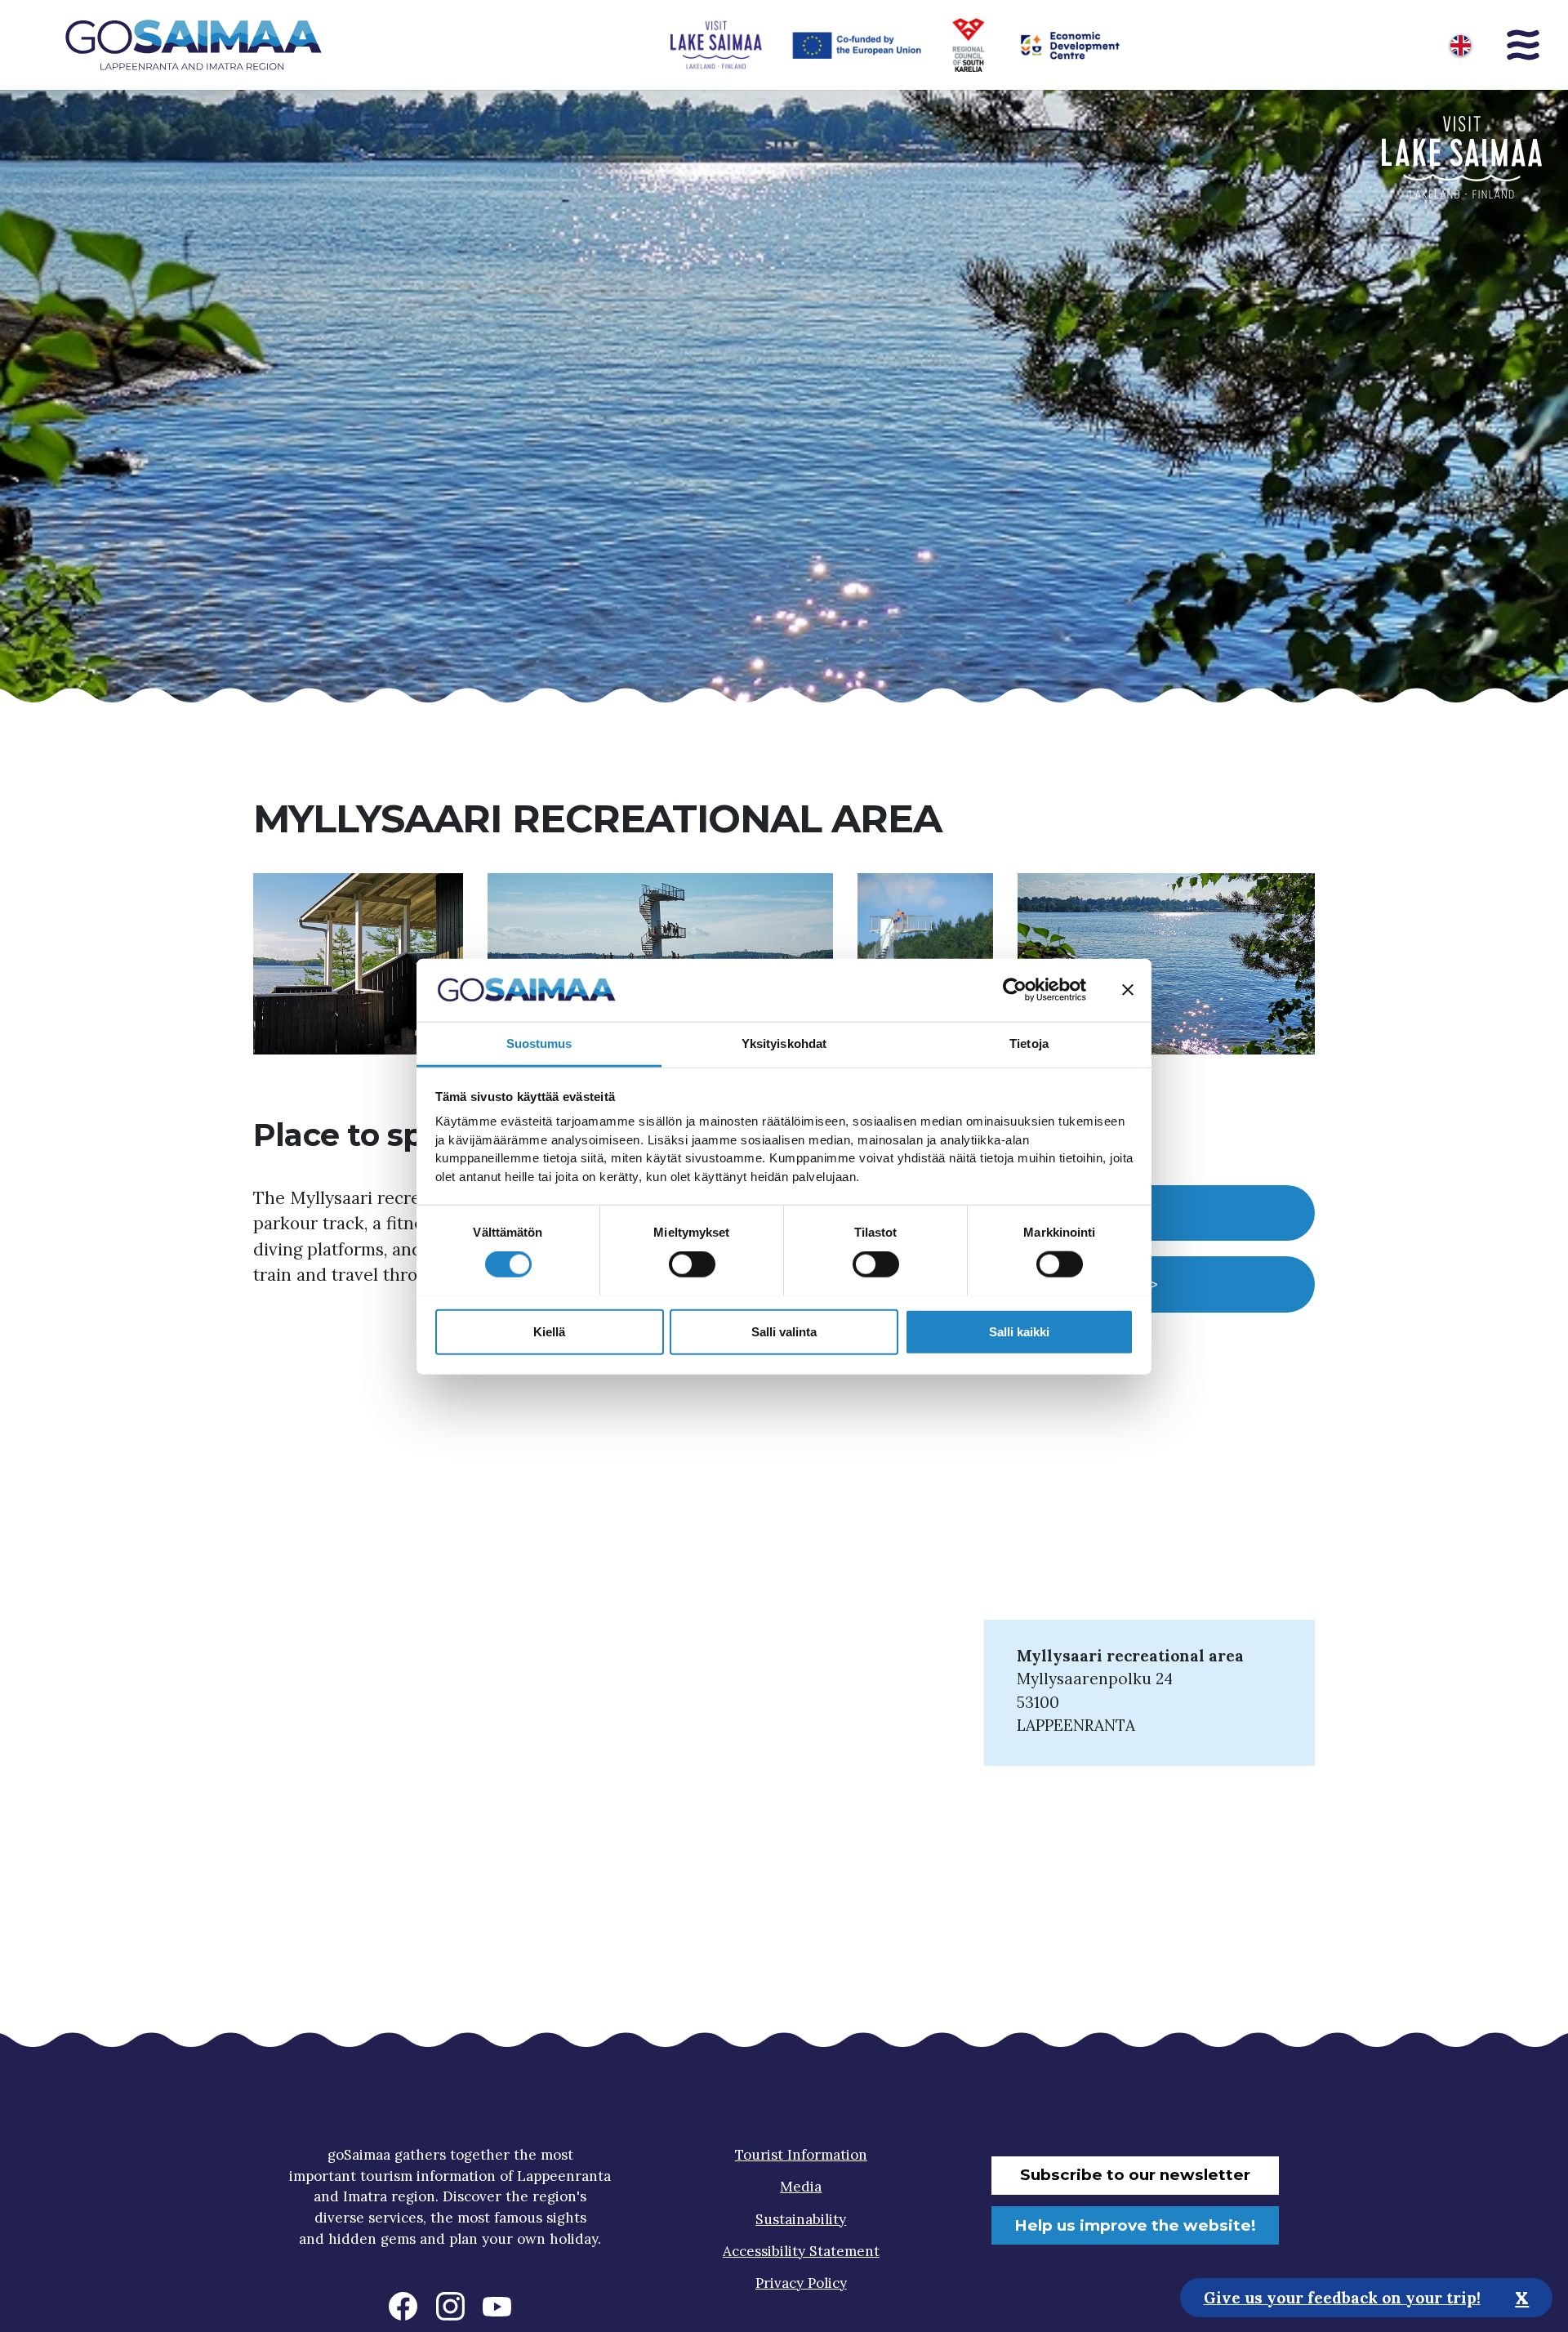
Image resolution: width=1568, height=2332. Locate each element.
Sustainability (801, 2219)
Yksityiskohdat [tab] (784, 1043)
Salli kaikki (1019, 1331)
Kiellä (549, 1331)
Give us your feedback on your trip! (1342, 2297)
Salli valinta (784, 1331)
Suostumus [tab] (539, 1043)
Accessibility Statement (801, 2251)
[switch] (692, 1264)
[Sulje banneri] (1128, 990)
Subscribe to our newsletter (1135, 2175)
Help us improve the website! (1135, 2225)
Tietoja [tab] (1029, 1043)
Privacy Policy (801, 2283)
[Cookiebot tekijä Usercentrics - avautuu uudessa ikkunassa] (1015, 990)
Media (801, 2187)
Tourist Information (801, 2155)
